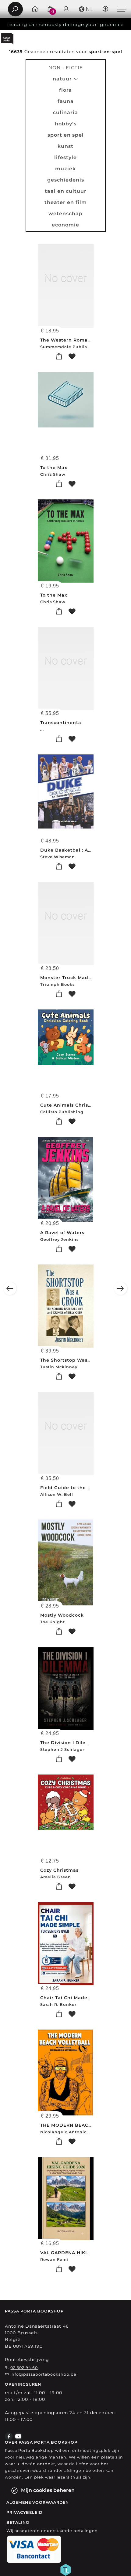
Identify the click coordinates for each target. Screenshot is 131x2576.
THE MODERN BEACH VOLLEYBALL (83, 2125)
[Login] (66, 9)
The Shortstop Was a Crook (74, 1360)
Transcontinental (62, 723)
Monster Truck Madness (70, 978)
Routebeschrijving (27, 2360)
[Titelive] (65, 2569)
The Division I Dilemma (69, 1743)
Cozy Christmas (59, 1870)
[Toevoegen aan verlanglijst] (72, 357)
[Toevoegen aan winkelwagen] (59, 357)
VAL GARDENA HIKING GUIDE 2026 (82, 2253)
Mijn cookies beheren (47, 2490)
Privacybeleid (24, 2512)
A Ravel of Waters (62, 1233)
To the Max (54, 468)
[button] (86, 9)
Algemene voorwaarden (38, 2502)
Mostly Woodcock (62, 1615)
